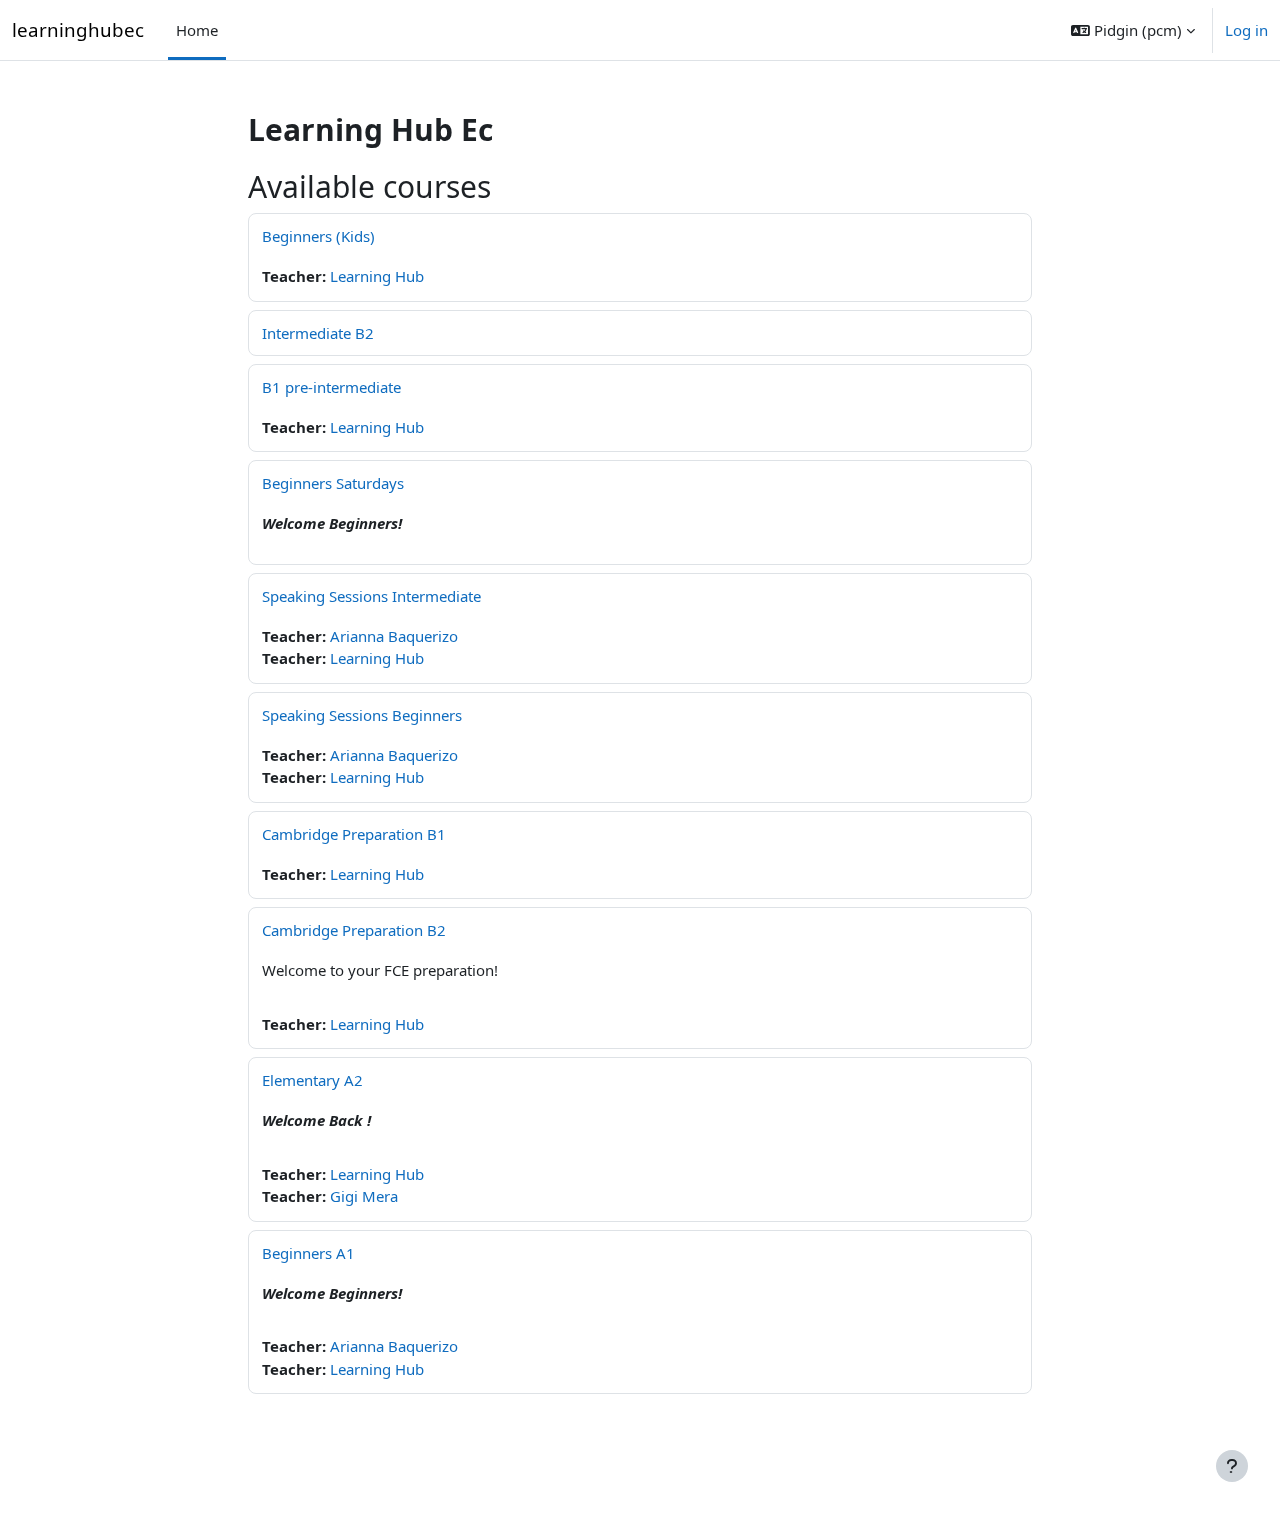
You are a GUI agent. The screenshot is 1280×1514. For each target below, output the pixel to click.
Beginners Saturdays (333, 483)
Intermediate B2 (318, 333)
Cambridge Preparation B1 (354, 834)
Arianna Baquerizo (394, 636)
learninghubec (78, 29)
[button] (1133, 30)
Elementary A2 (312, 1080)
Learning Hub (377, 276)
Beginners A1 (308, 1253)
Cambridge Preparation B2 (354, 930)
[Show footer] (1232, 1466)
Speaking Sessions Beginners (362, 715)
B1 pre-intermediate (331, 387)
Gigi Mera (364, 1196)
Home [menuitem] (197, 30)
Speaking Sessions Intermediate (371, 596)
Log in (1246, 30)
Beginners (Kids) (318, 236)
